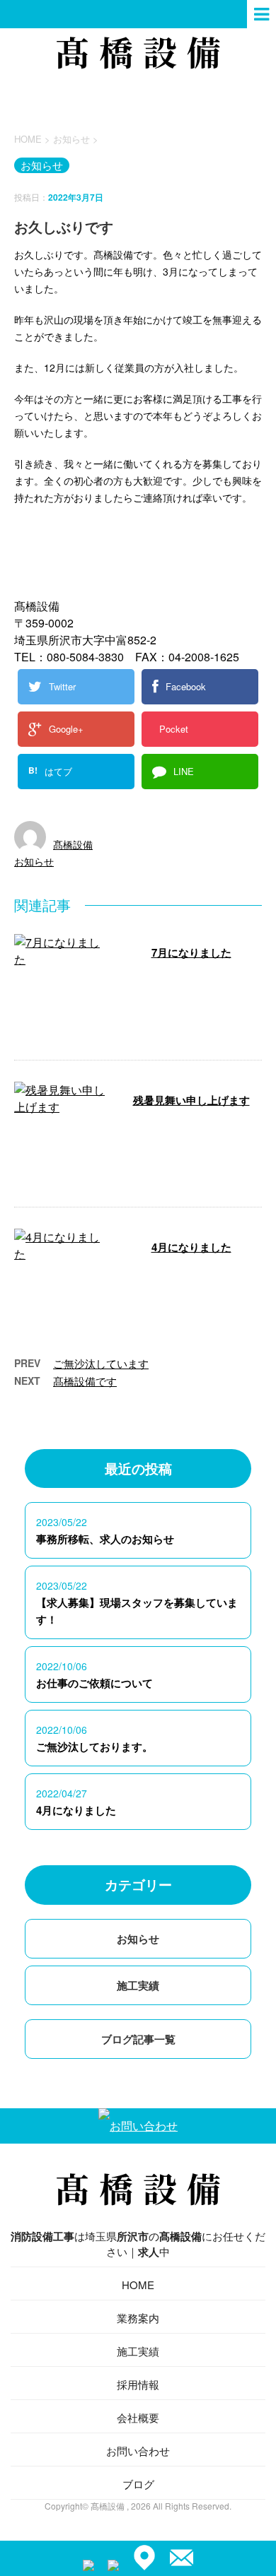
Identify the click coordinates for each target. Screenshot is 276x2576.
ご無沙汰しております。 (94, 1747)
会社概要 (138, 2417)
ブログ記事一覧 (138, 2039)
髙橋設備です (85, 1381)
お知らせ (34, 861)
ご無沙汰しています (101, 1363)
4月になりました (191, 1247)
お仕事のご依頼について (94, 1683)
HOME (138, 2285)
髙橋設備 (73, 844)
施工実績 (138, 1985)
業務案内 (138, 2318)
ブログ (138, 2484)
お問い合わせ (138, 2451)
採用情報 (138, 2384)
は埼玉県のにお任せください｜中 (138, 2244)
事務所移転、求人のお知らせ (105, 1539)
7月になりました (191, 952)
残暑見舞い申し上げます (191, 1100)
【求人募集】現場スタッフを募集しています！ (137, 1611)
